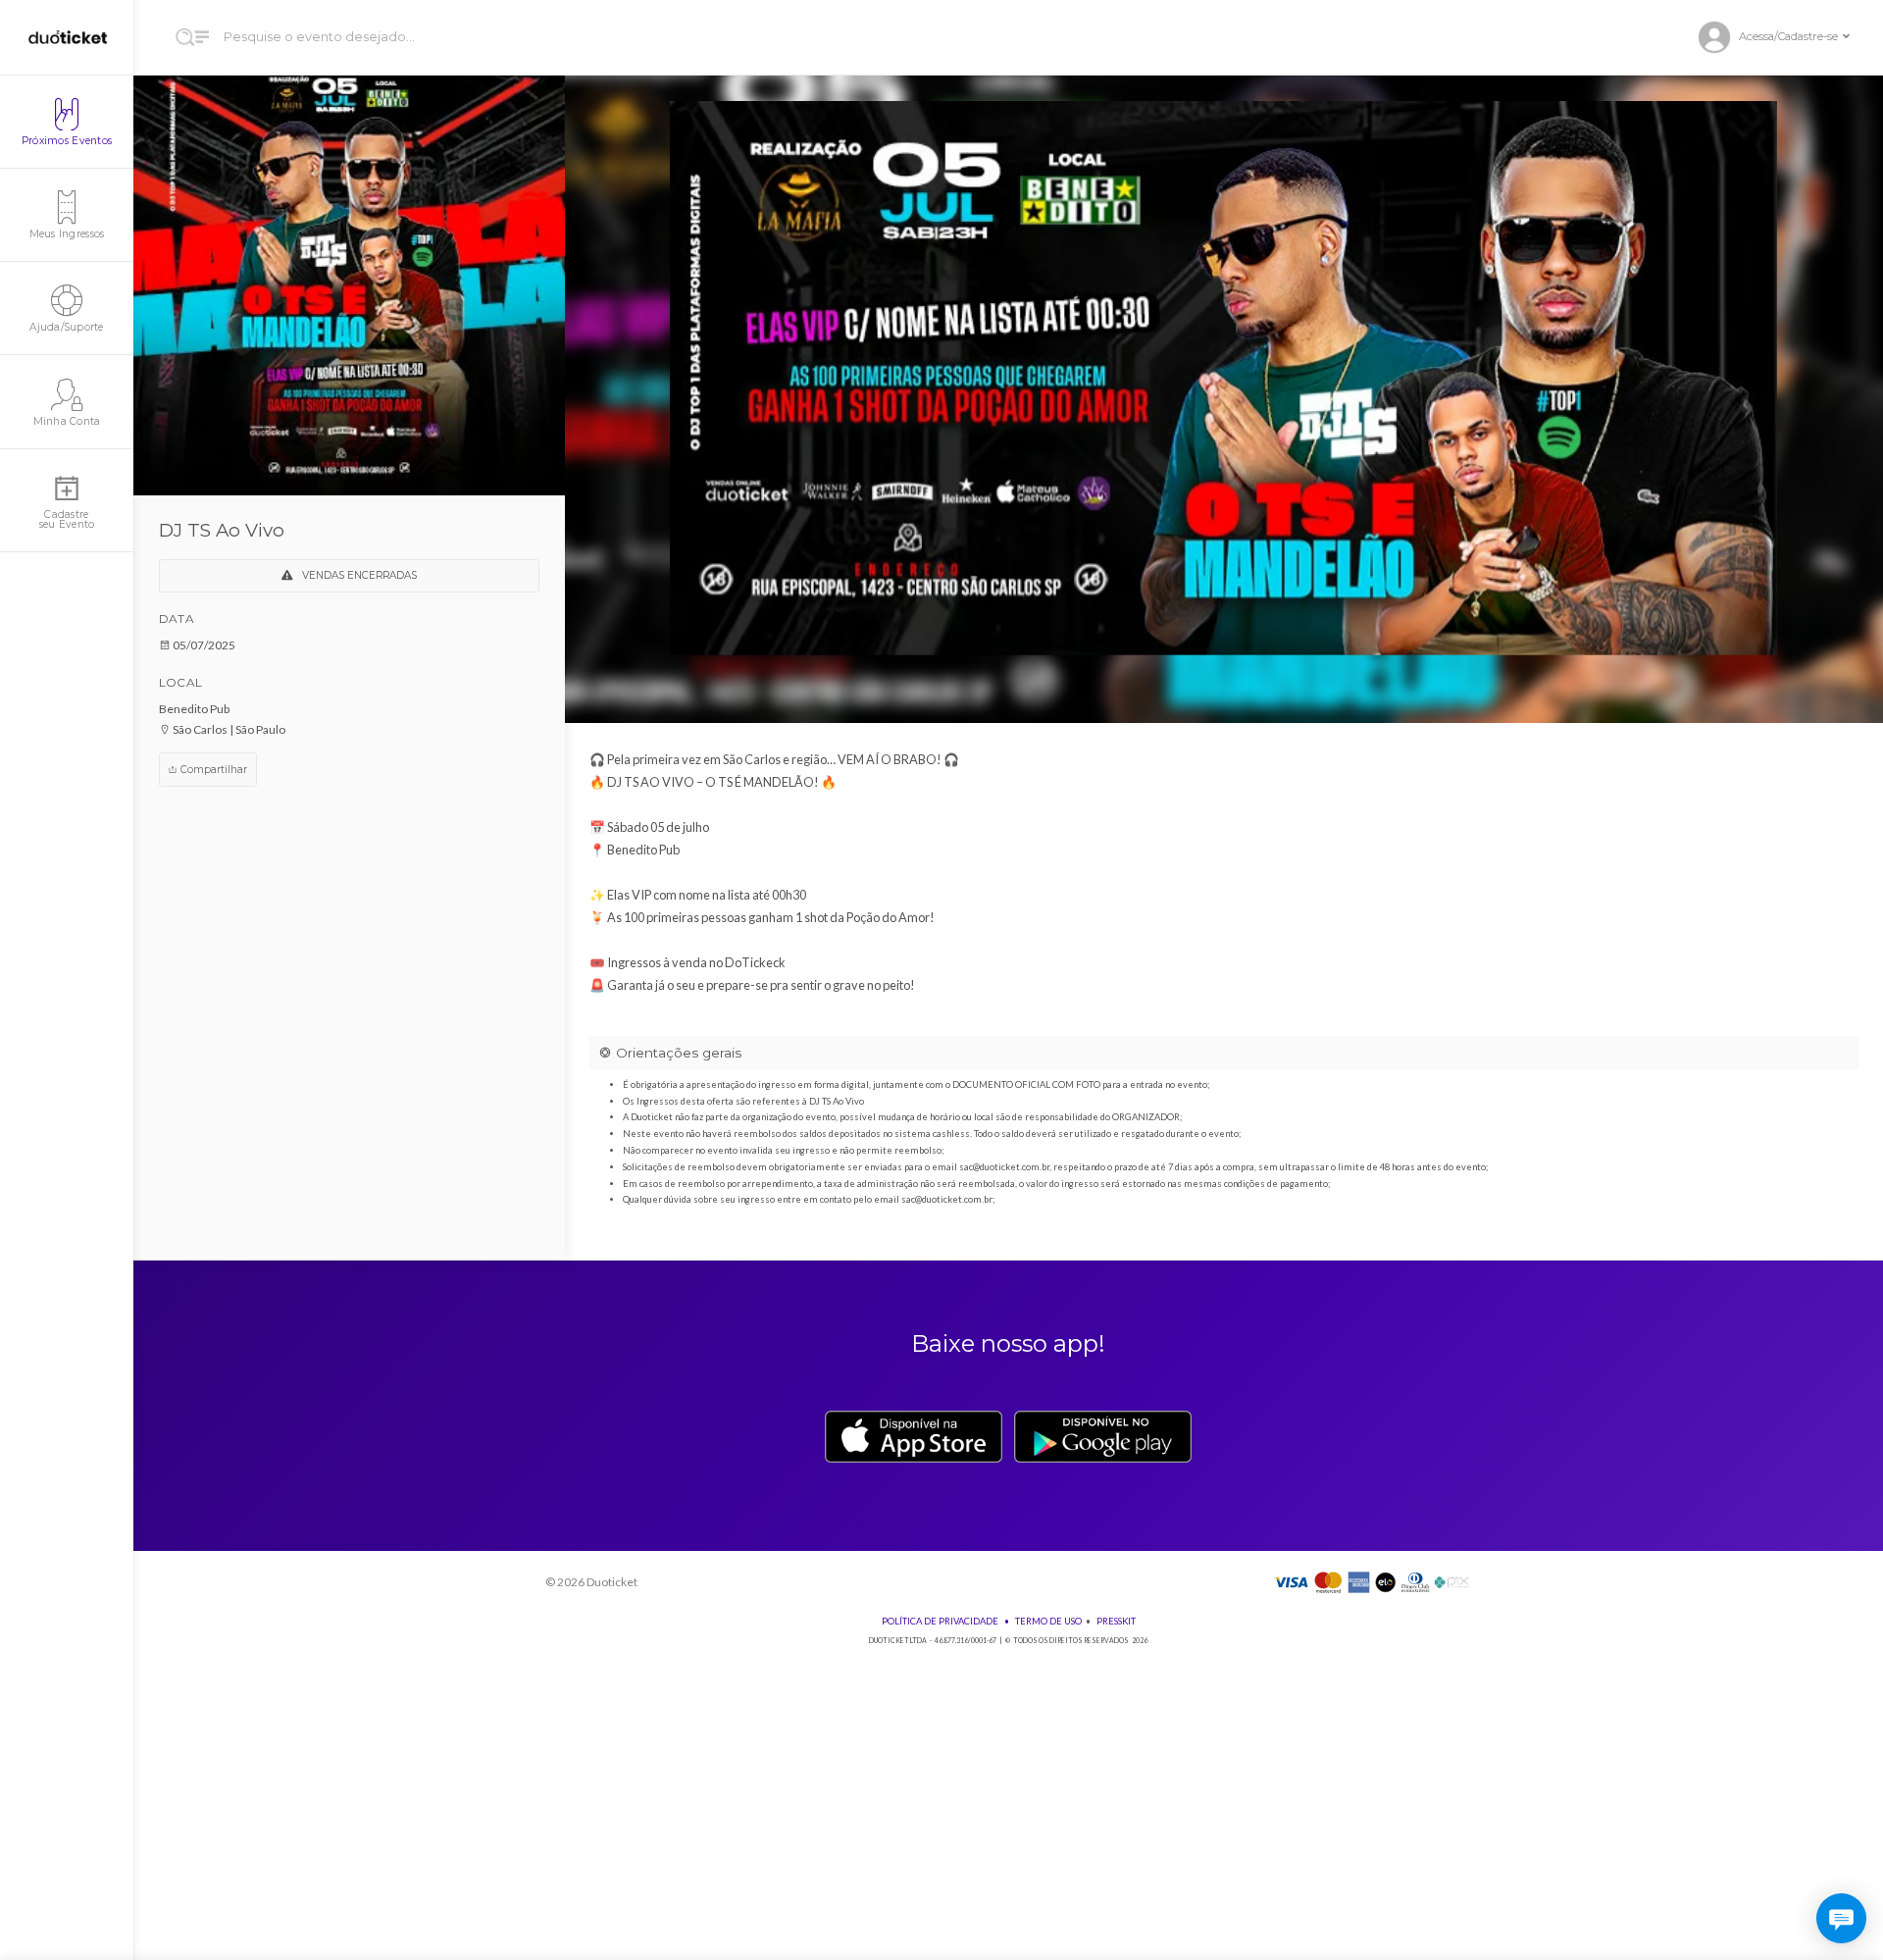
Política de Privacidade (940, 1621)
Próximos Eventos (67, 141)
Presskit (1116, 1621)
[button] (1782, 38)
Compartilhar (212, 770)
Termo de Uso (1048, 1621)
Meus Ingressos (67, 234)
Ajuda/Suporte (66, 327)
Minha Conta (67, 421)
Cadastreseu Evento (67, 519)
